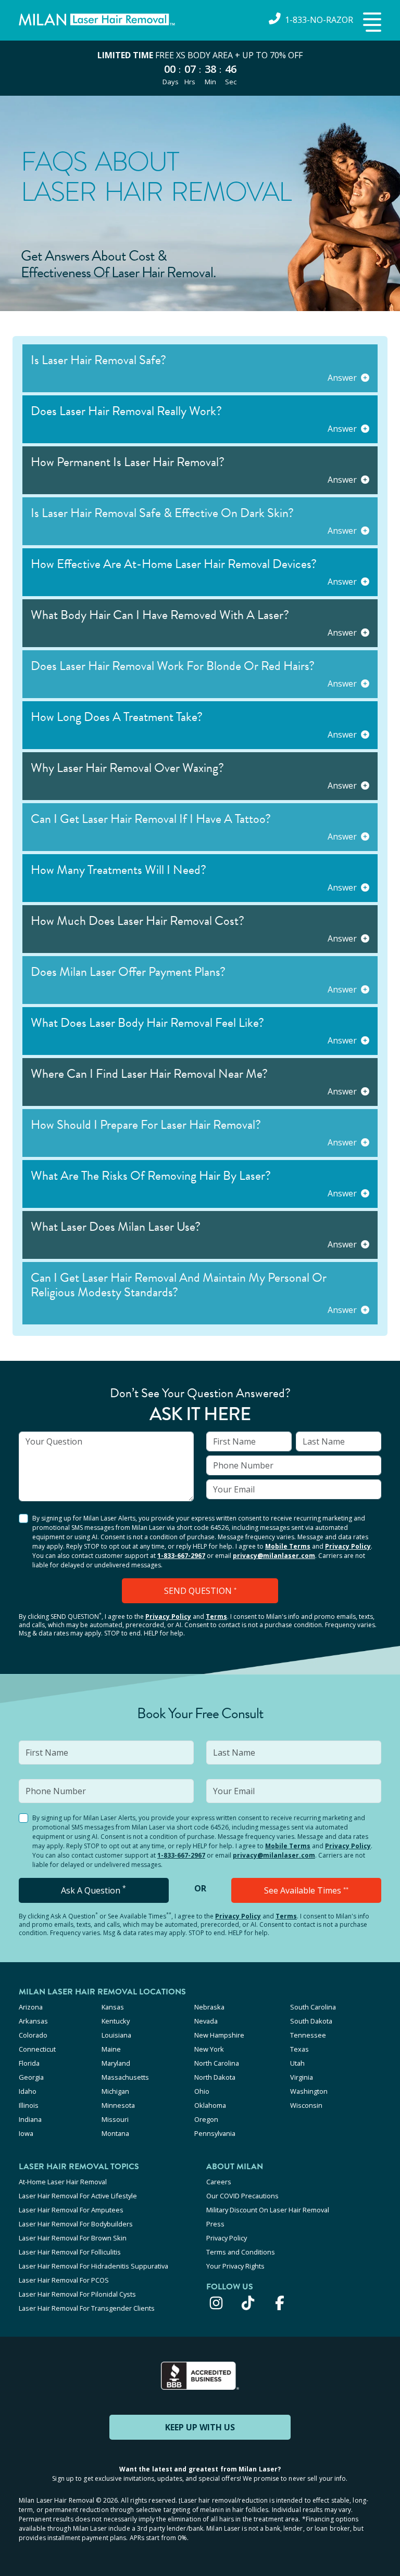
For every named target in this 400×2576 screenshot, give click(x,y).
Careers (219, 2182)
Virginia (302, 2077)
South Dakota (311, 2021)
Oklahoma (210, 2105)
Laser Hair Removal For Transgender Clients (87, 2308)
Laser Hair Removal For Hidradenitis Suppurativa (93, 2266)
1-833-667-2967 (181, 1556)
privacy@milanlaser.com (274, 1556)
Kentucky (116, 2021)
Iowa (26, 2133)
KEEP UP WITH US (200, 2427)
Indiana (30, 2119)
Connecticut (37, 2049)
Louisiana (116, 2035)
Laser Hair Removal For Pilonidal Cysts (77, 2294)
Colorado (33, 2035)
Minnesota (118, 2105)
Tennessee (308, 2035)
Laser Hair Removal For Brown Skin (73, 2238)
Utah (297, 2063)
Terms (216, 1617)
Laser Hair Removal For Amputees (71, 2210)
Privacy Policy (348, 1546)
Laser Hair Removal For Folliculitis (70, 2252)
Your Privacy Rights (235, 2266)
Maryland (116, 2063)
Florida (29, 2063)
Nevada (206, 2021)
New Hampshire (219, 2035)
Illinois (29, 2105)
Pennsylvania (215, 2133)
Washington (309, 2091)
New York (209, 2049)
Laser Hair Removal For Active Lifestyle (78, 2196)
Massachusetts (125, 2077)
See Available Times (306, 1890)
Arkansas (33, 2021)
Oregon (206, 2119)
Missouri (115, 2119)
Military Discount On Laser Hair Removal (268, 2210)
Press (215, 2224)
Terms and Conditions (241, 2252)
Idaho (28, 2091)
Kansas (113, 2007)
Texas (299, 2049)
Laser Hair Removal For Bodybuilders (76, 2224)
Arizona (31, 2007)
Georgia (31, 2077)
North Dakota (215, 2077)
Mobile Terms (288, 1546)
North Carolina (217, 2063)
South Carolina (313, 2007)
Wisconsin (306, 2105)
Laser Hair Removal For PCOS (64, 2280)
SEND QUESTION (200, 1591)
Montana (115, 2133)
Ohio (202, 2091)
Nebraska (209, 2007)
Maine (111, 2049)
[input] (106, 1466)
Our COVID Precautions (242, 2196)
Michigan (115, 2091)
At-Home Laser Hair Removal (63, 2182)
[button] (371, 23)
